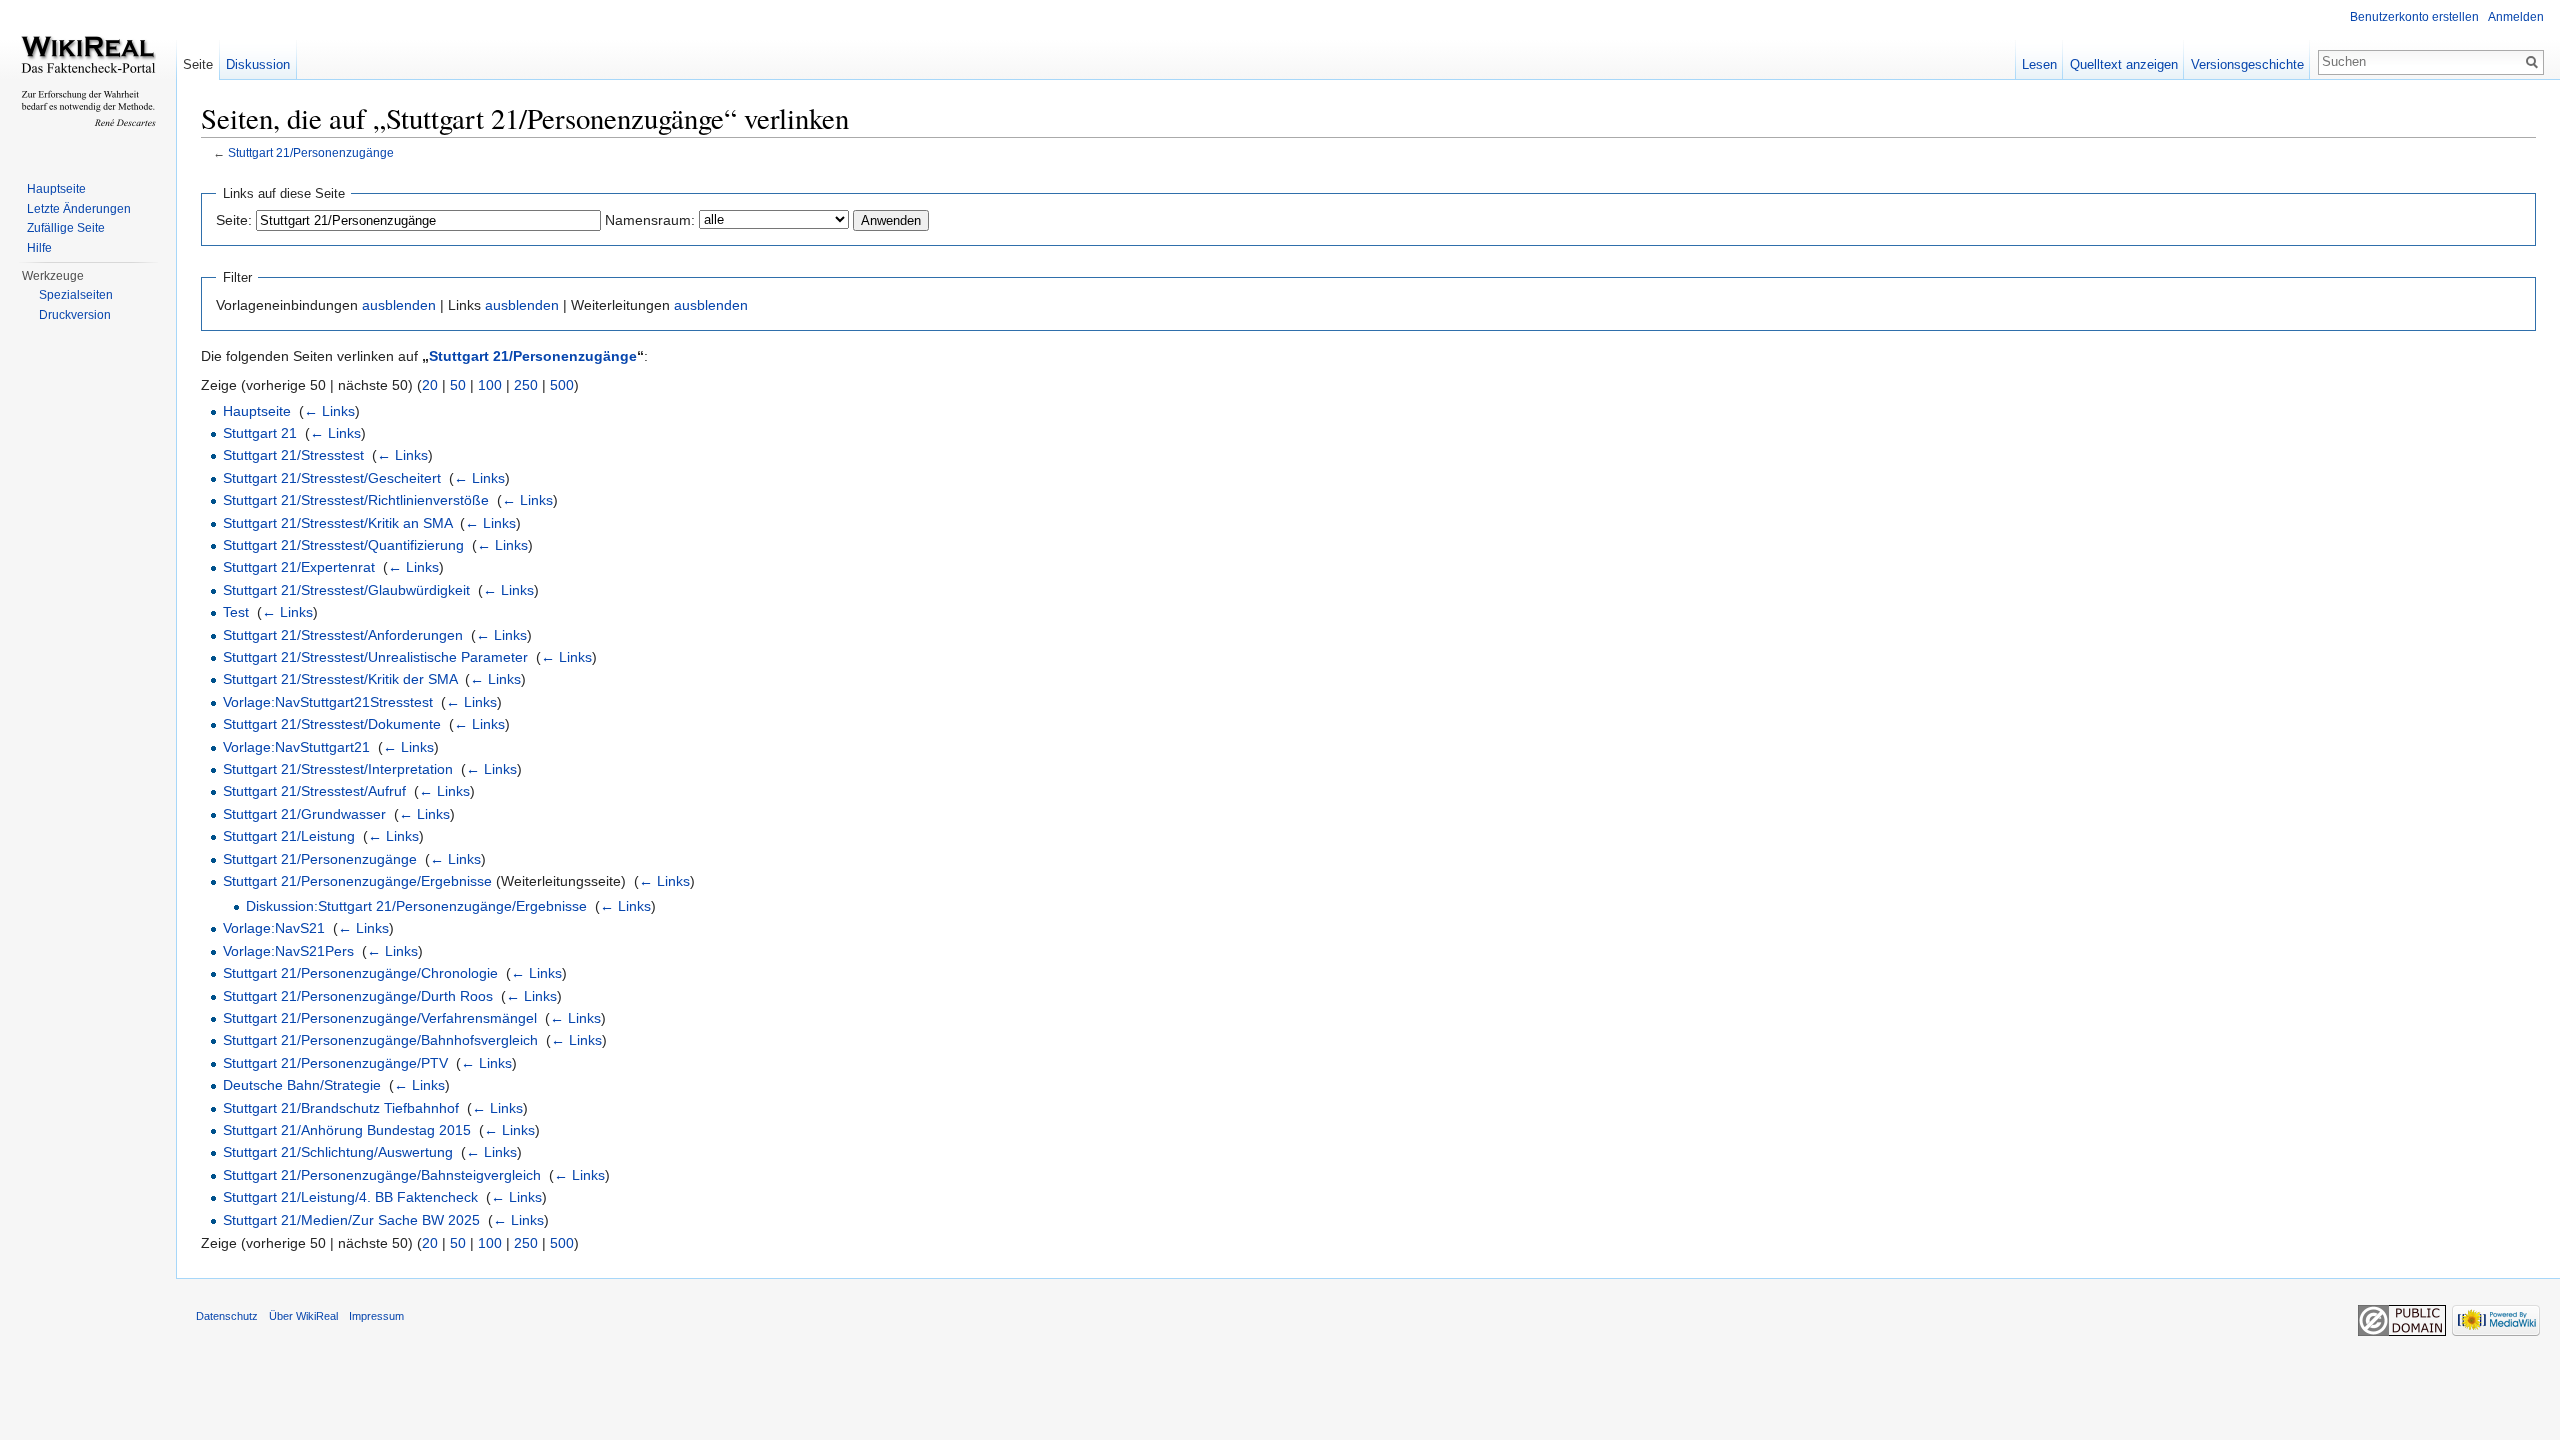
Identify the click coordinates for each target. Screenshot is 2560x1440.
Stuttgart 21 (260, 433)
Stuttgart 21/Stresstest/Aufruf (314, 791)
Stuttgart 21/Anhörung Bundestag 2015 (347, 1130)
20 (430, 385)
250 (526, 385)
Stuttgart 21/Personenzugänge (311, 152)
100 (490, 385)
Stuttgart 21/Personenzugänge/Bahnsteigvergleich (382, 1175)
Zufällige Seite (66, 228)
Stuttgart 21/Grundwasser (304, 814)
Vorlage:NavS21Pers (288, 951)
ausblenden (399, 305)
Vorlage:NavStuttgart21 (296, 747)
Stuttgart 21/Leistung (289, 836)
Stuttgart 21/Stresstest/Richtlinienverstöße (356, 500)
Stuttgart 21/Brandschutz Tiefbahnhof (341, 1108)
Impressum (376, 1316)
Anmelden (2516, 17)
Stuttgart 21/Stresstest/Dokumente (332, 724)
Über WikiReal (303, 1316)
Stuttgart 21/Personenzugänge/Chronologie (360, 973)
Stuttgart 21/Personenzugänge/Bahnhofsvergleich (380, 1040)
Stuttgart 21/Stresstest (293, 455)
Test (236, 612)
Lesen (2039, 64)
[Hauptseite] (88, 80)
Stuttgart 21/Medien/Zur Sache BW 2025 (351, 1220)
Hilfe (39, 248)
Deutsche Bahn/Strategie (302, 1085)
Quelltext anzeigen (2124, 64)
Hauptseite (257, 411)
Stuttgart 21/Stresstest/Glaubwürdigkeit (346, 590)
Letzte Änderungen (79, 209)
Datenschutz (227, 1316)
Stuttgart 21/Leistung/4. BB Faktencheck (350, 1197)
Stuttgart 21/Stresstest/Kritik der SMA (340, 679)
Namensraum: (650, 220)
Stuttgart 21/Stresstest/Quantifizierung (343, 545)
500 (562, 385)
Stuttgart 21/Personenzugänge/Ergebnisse (357, 881)
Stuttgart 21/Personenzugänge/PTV (335, 1063)
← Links (329, 411)
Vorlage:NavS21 (274, 928)
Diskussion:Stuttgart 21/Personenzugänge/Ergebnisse (416, 906)
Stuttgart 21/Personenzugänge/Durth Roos (358, 996)
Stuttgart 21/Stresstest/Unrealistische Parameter (375, 657)
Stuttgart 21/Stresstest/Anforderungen (343, 635)
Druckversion (75, 315)
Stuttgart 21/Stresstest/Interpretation (338, 769)
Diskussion (258, 64)
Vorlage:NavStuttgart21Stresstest (328, 702)
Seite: (234, 220)
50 (458, 385)
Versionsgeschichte (2247, 64)
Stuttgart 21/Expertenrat (299, 567)
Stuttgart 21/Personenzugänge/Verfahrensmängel (380, 1018)
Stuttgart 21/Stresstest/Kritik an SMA (337, 523)
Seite (198, 64)
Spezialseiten (76, 295)
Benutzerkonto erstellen (2414, 17)
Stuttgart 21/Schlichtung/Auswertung (338, 1152)
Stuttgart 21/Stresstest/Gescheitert (332, 478)
